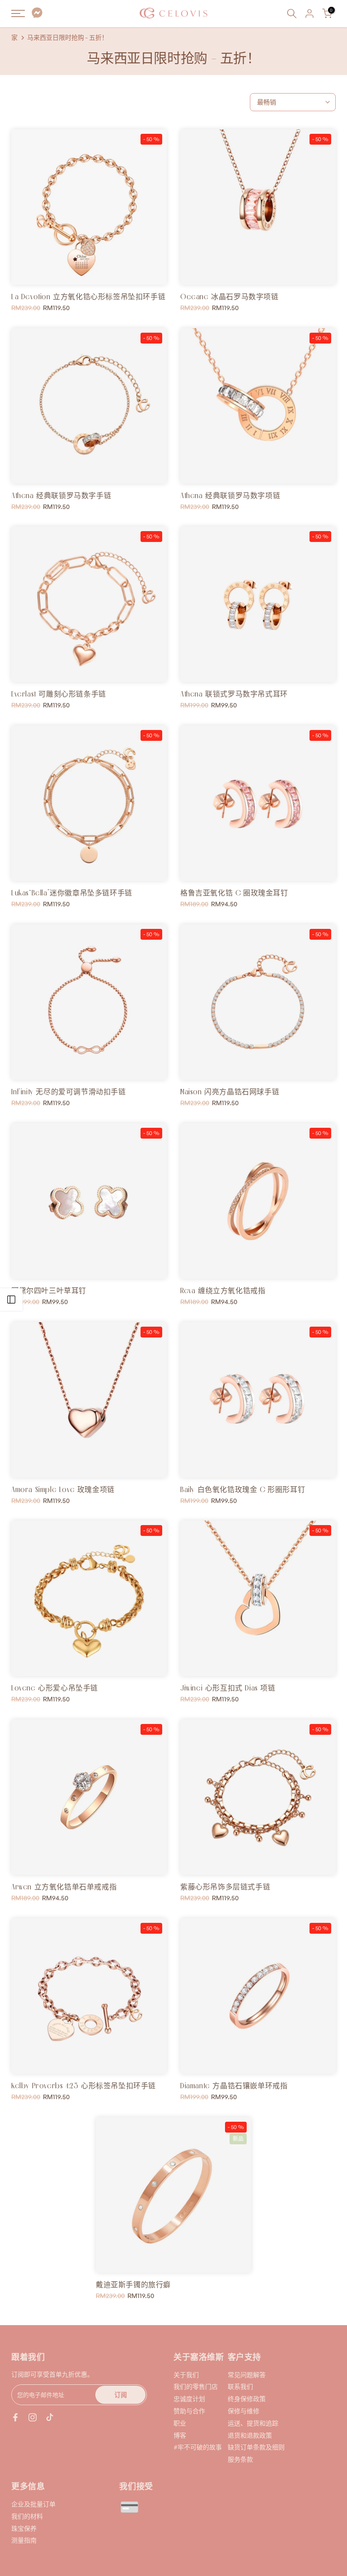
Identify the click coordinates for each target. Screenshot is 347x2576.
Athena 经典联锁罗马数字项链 (230, 495)
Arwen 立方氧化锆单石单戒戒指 (64, 1887)
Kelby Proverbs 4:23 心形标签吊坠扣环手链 (84, 2086)
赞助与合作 (189, 2411)
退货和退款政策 (250, 2435)
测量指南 (24, 2540)
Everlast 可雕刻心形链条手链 (59, 694)
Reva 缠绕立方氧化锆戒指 (223, 1290)
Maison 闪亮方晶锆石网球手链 (230, 1092)
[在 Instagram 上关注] (33, 2417)
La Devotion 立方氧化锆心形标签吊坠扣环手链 (88, 297)
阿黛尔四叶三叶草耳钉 (49, 1290)
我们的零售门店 (196, 2386)
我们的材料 (27, 2516)
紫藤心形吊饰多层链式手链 (225, 1887)
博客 (180, 2435)
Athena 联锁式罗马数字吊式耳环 (234, 694)
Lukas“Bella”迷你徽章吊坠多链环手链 (72, 893)
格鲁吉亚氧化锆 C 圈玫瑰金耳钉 (234, 893)
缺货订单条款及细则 (256, 2447)
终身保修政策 (247, 2399)
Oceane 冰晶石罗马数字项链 (230, 297)
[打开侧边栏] (11, 1300)
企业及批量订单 (33, 2504)
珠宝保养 (24, 2528)
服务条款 (240, 2459)
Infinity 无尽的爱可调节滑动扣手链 (69, 1092)
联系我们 (240, 2386)
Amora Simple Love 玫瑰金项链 (63, 1489)
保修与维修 (244, 2411)
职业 (180, 2423)
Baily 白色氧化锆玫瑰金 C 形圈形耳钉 (243, 1489)
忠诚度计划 (189, 2399)
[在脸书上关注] (15, 2417)
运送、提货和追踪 (253, 2423)
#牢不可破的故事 (198, 2447)
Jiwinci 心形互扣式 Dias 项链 (228, 1688)
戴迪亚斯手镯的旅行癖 (133, 2284)
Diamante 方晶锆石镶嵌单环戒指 (234, 2086)
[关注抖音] (50, 2417)
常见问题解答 (247, 2375)
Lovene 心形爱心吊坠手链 (55, 1688)
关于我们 (186, 2375)
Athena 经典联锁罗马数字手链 (61, 495)
